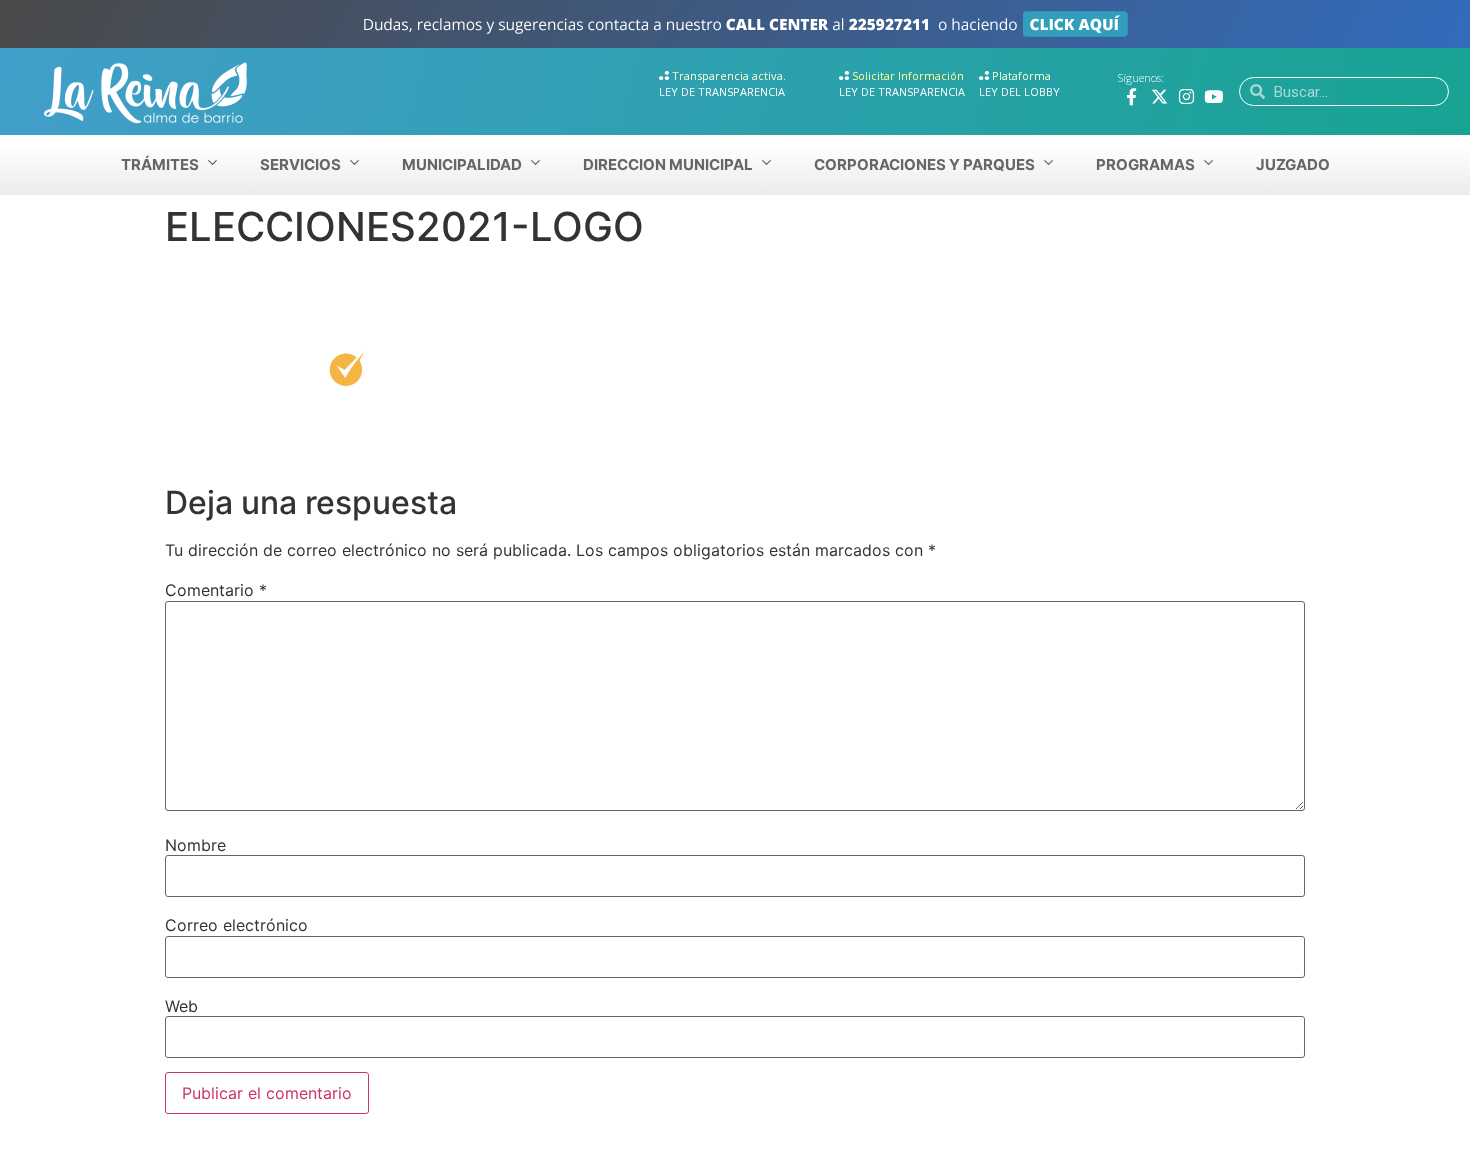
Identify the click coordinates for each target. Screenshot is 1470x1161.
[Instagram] (1186, 96)
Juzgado (1293, 164)
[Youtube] (1213, 96)
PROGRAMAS (1145, 164)
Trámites (160, 164)
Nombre (195, 845)
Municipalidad (462, 164)
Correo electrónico (236, 925)
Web (181, 1006)
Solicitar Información (908, 75)
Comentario (216, 590)
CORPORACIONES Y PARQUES (924, 164)
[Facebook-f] (1131, 96)
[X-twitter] (1159, 96)
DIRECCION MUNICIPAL (668, 164)
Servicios (300, 164)
